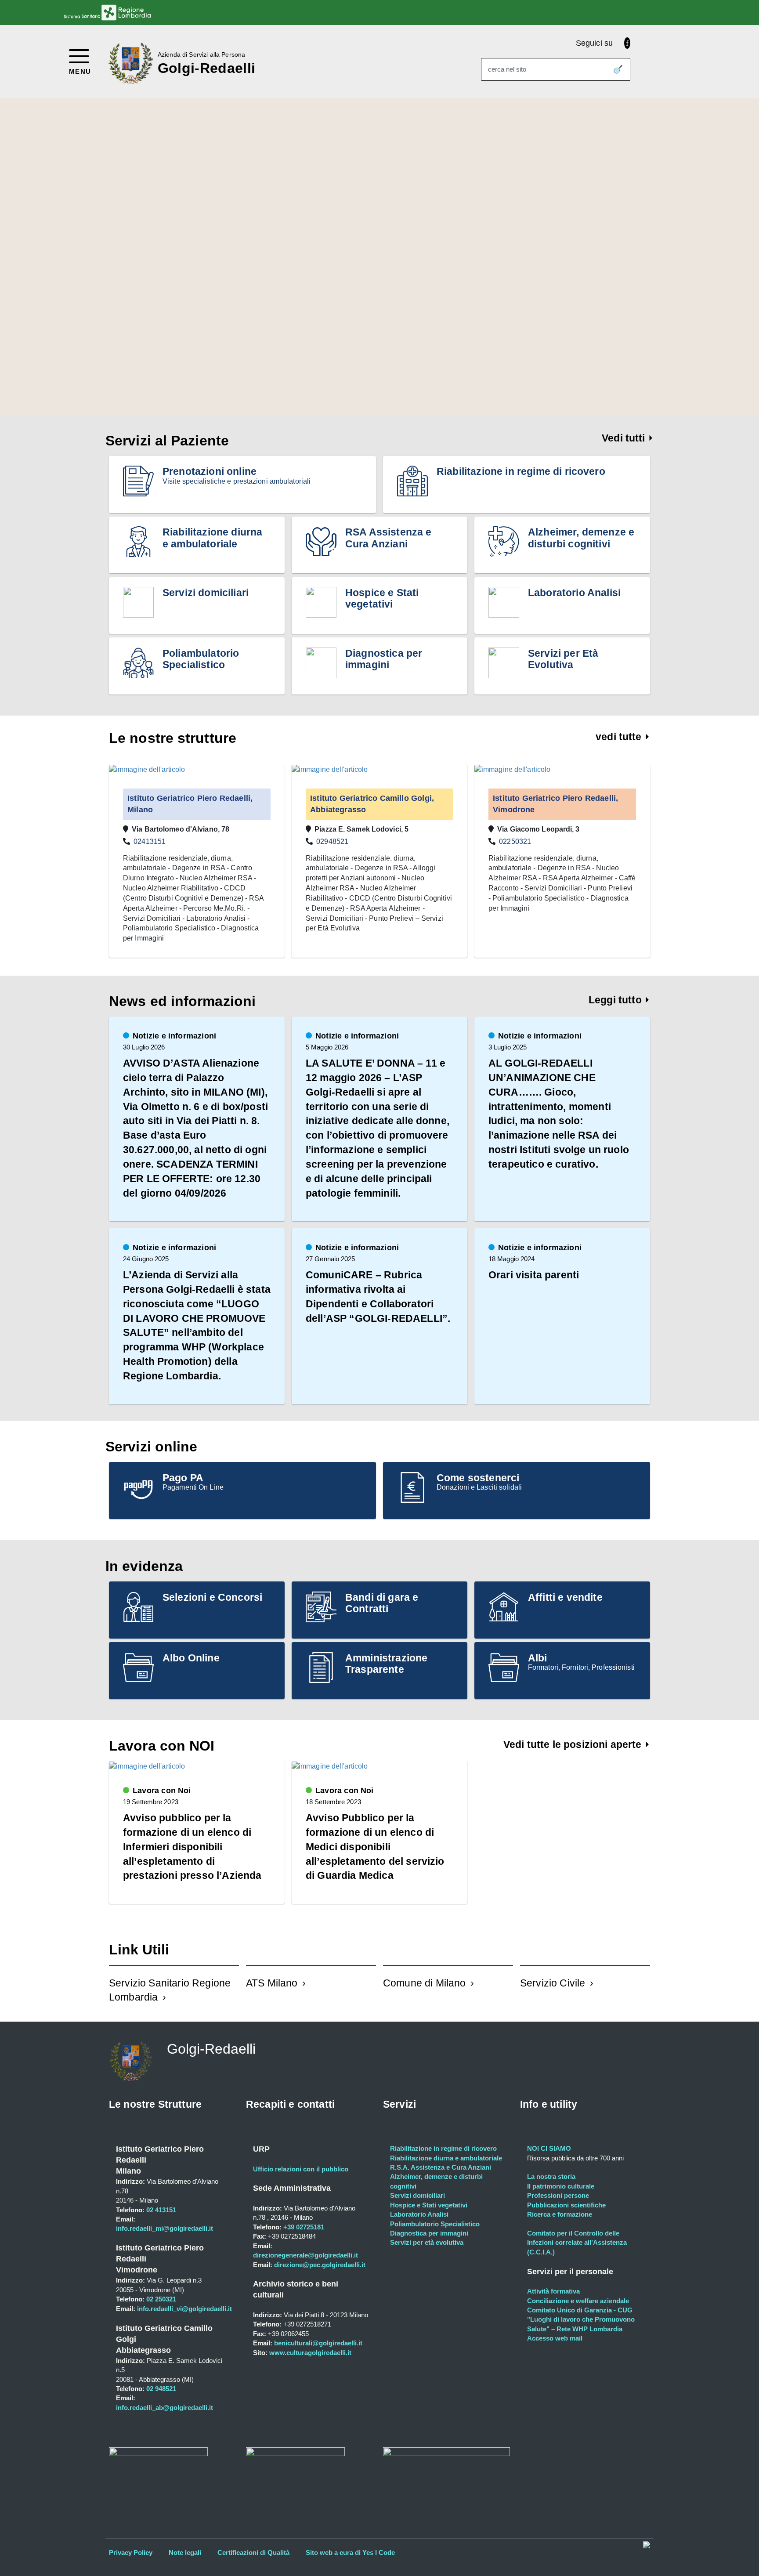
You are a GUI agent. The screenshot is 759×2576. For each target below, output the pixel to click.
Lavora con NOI (162, 1746)
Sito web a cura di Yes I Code (350, 2552)
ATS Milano (272, 1983)
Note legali (185, 2552)
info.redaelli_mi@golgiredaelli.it (164, 2228)
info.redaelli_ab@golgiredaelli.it (164, 2408)
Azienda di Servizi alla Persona (201, 54)
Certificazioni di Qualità (253, 2552)
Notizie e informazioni (174, 1036)
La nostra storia (551, 2176)
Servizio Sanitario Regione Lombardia (170, 1990)
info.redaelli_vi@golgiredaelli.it (184, 2309)
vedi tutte (620, 737)
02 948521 (161, 2389)
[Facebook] (627, 43)
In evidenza (144, 1566)
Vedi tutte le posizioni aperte (574, 1744)
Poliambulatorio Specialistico (435, 2224)
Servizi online (151, 1447)
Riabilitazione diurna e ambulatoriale (446, 2158)
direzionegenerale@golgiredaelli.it (305, 2255)
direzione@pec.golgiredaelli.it (320, 2265)
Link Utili (139, 1950)
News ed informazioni (182, 1001)
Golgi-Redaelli (206, 68)
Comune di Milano (425, 1983)
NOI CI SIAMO (549, 2148)
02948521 (332, 841)
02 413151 (161, 2210)
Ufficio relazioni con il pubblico (301, 2169)
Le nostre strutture (173, 738)
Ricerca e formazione (560, 2214)
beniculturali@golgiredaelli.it (318, 2343)
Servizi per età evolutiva (427, 2242)
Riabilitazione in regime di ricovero (443, 2148)
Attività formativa (553, 2291)
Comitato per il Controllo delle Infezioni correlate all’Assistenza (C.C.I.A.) (577, 2243)
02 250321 (161, 2299)
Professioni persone (558, 2195)
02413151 (150, 841)
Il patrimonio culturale (561, 2186)
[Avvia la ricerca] (618, 69)
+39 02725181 (303, 2227)
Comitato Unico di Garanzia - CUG (580, 2310)
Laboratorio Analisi (419, 2214)
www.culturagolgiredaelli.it (310, 2353)
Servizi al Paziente (167, 441)
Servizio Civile (553, 1983)
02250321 (515, 841)
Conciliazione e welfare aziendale (578, 2301)
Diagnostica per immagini (429, 2233)
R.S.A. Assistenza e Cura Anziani (441, 2167)
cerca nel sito (507, 69)
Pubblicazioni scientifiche (566, 2205)
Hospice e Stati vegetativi (429, 2205)
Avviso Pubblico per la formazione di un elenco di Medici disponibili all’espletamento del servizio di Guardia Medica (375, 1847)
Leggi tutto (616, 1000)
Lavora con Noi (162, 1791)
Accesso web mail (555, 2338)
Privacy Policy (131, 2552)
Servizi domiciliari (417, 2195)
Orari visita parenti (534, 1275)
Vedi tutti (625, 438)
